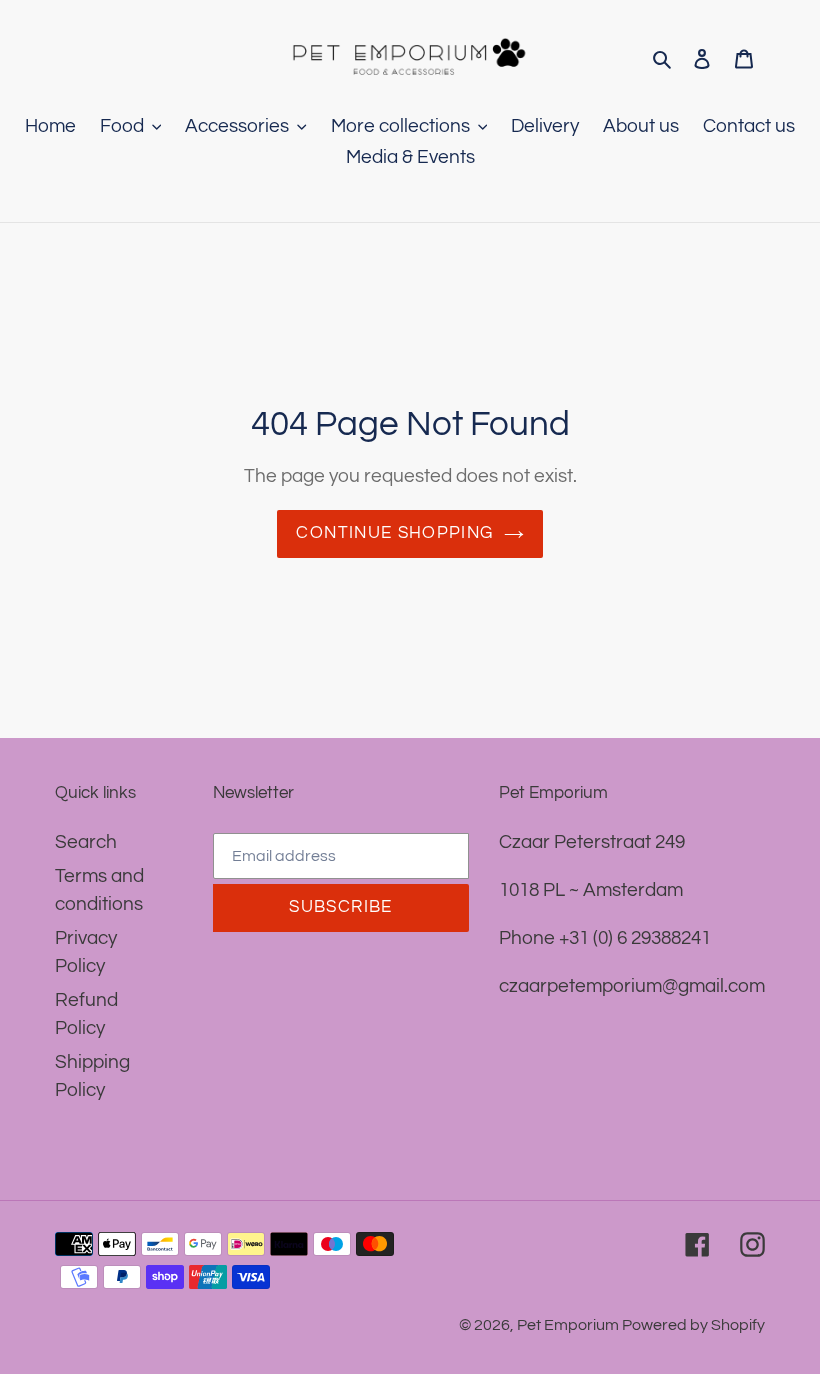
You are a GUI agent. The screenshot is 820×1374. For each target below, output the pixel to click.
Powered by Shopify (693, 1325)
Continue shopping (394, 533)
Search (86, 842)
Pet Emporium (569, 1325)
